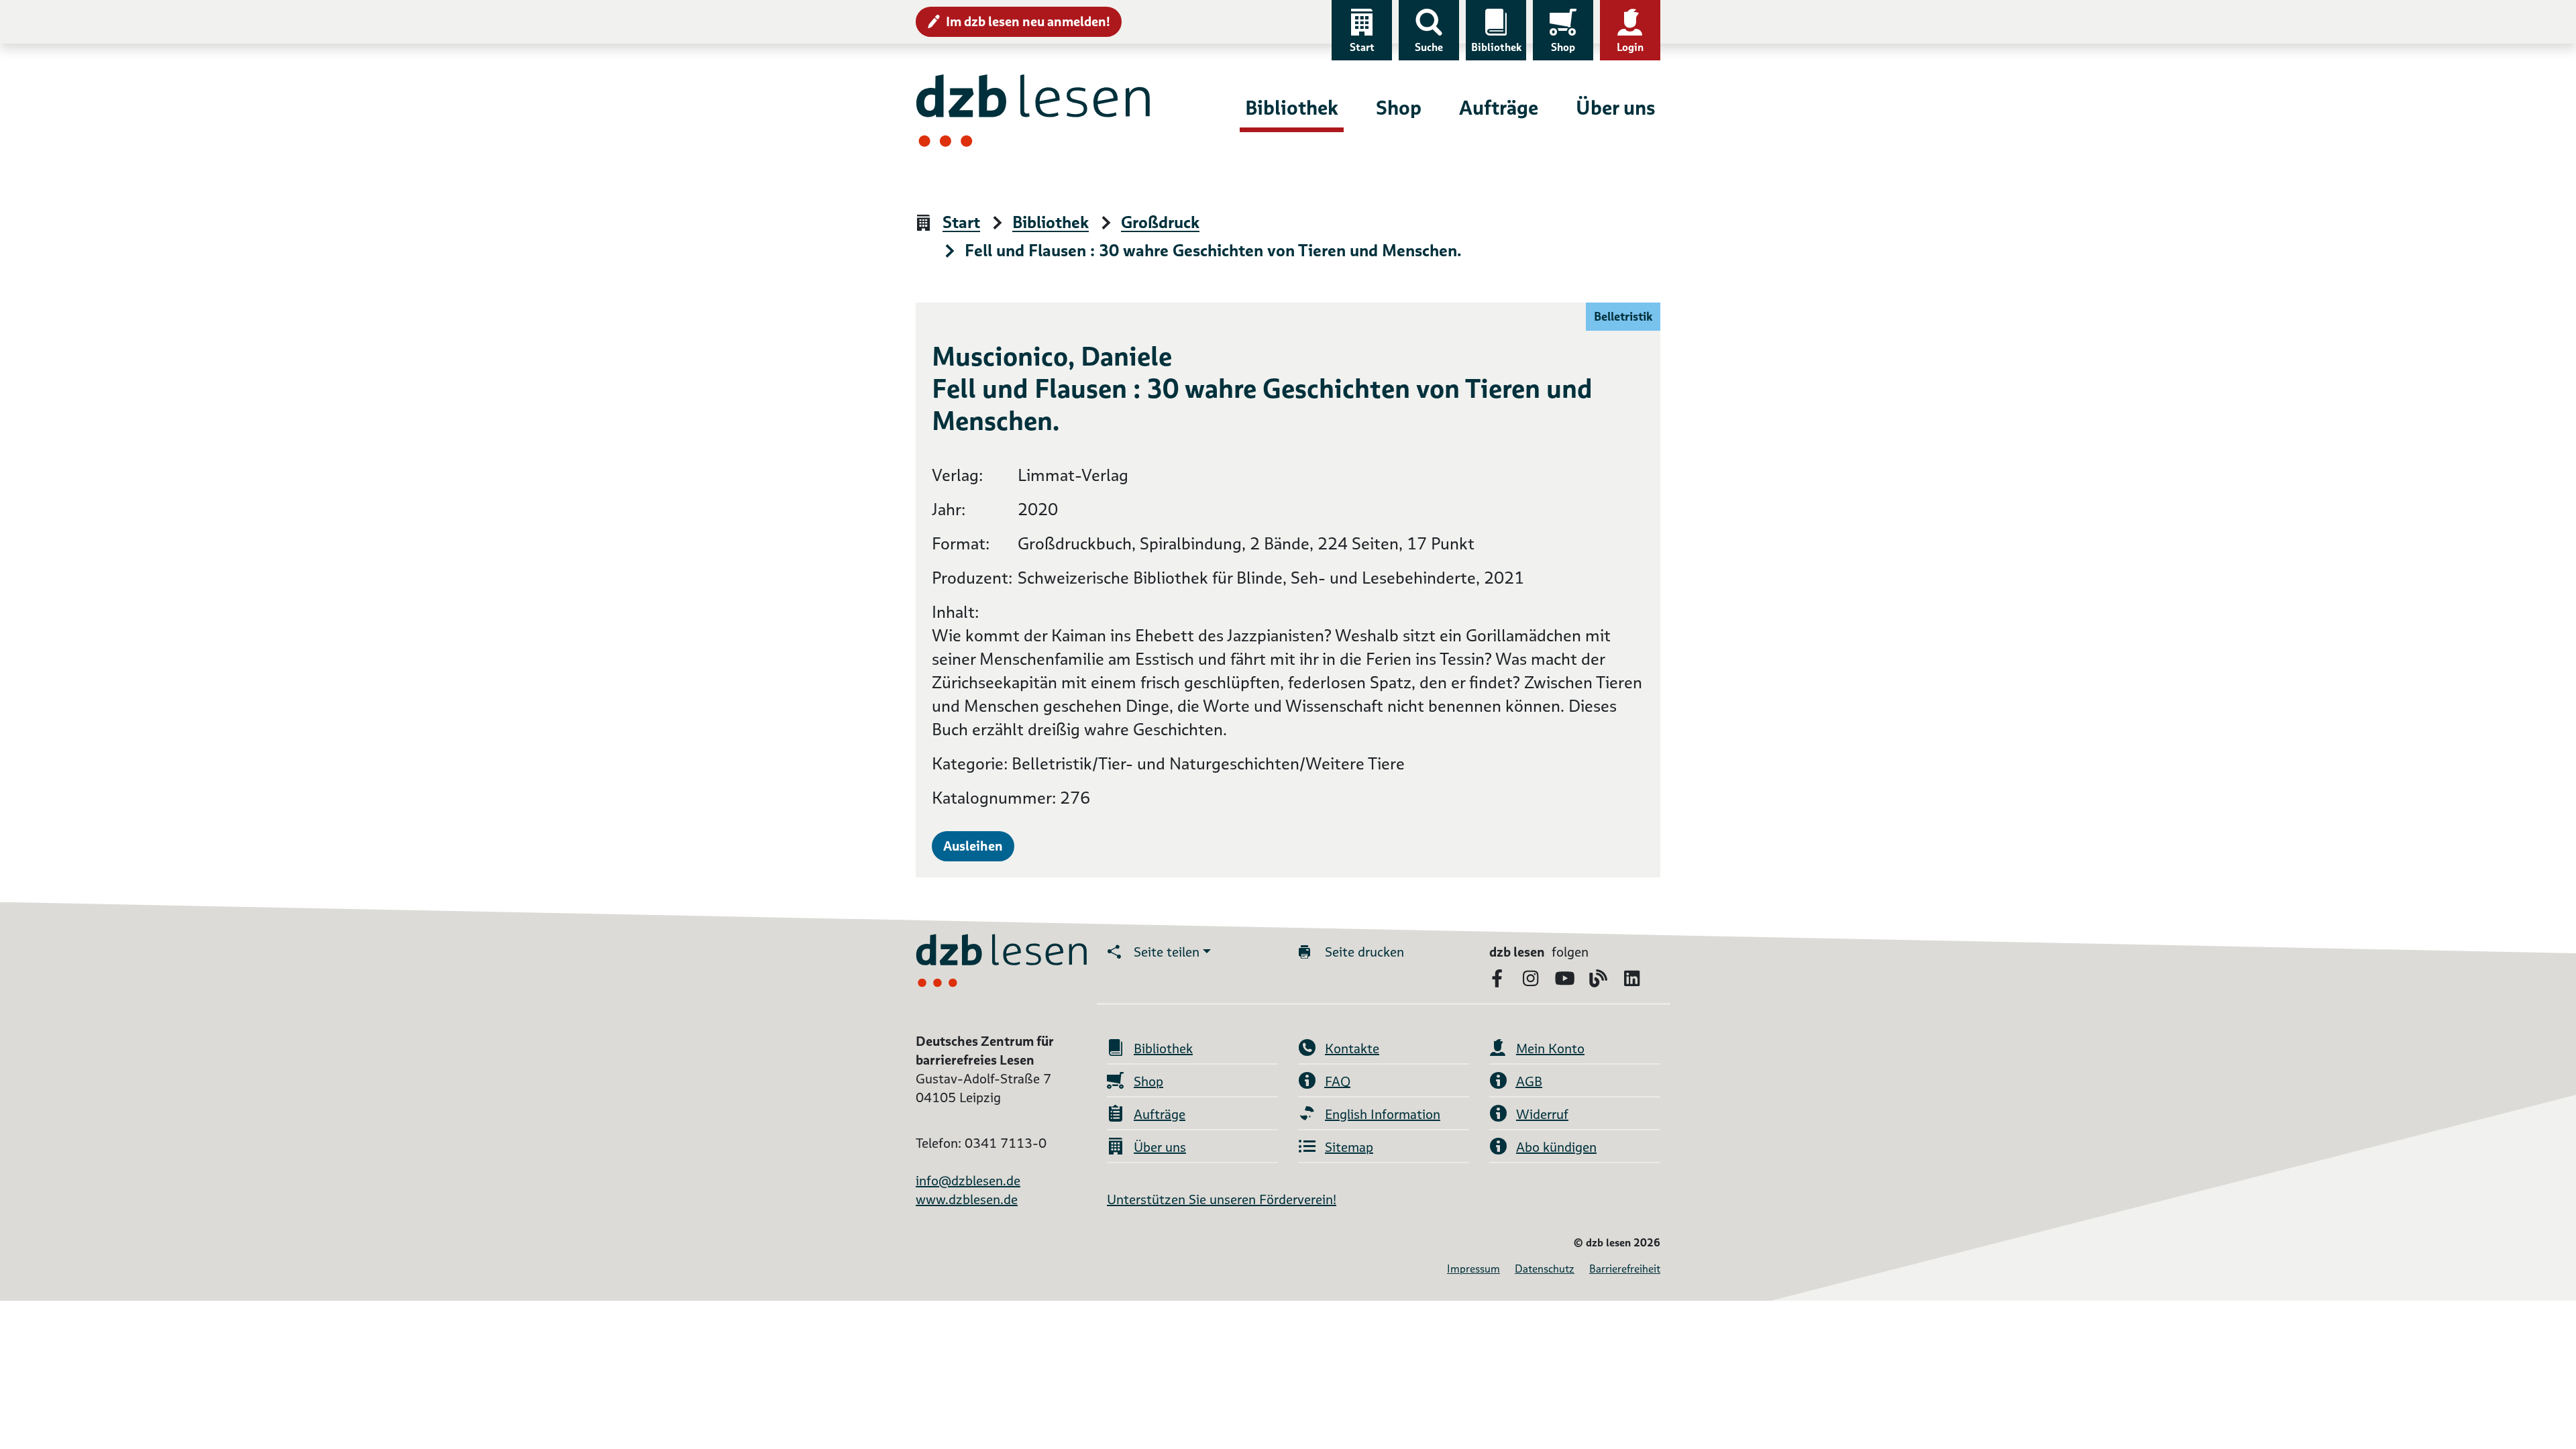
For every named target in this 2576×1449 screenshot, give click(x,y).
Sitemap (1349, 1147)
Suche (1429, 47)
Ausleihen (973, 846)
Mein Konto (1550, 1049)
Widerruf (1542, 1114)
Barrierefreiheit (1625, 1269)
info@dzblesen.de (968, 1181)
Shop (1563, 47)
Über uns (1615, 108)
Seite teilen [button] (1167, 952)
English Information (1383, 1114)
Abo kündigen (1556, 1147)
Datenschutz (1545, 1269)
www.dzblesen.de (967, 1199)
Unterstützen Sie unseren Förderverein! (1222, 1199)
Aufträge (1499, 108)
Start (1362, 47)
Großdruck (1160, 223)
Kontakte (1352, 1049)
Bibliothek (1496, 47)
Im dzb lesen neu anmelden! (1028, 21)
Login (1630, 47)
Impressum (1473, 1269)
